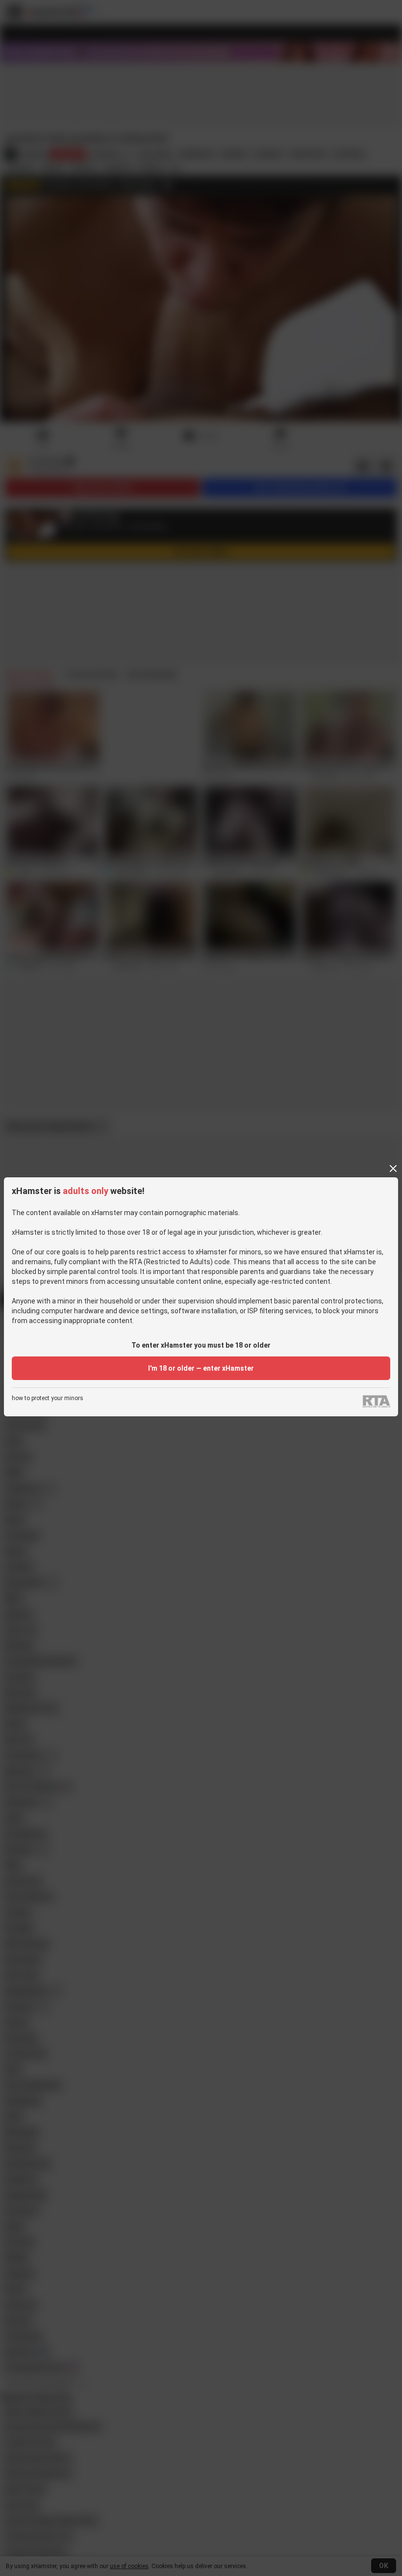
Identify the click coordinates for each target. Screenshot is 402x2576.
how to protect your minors (48, 1398)
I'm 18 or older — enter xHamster (201, 1368)
